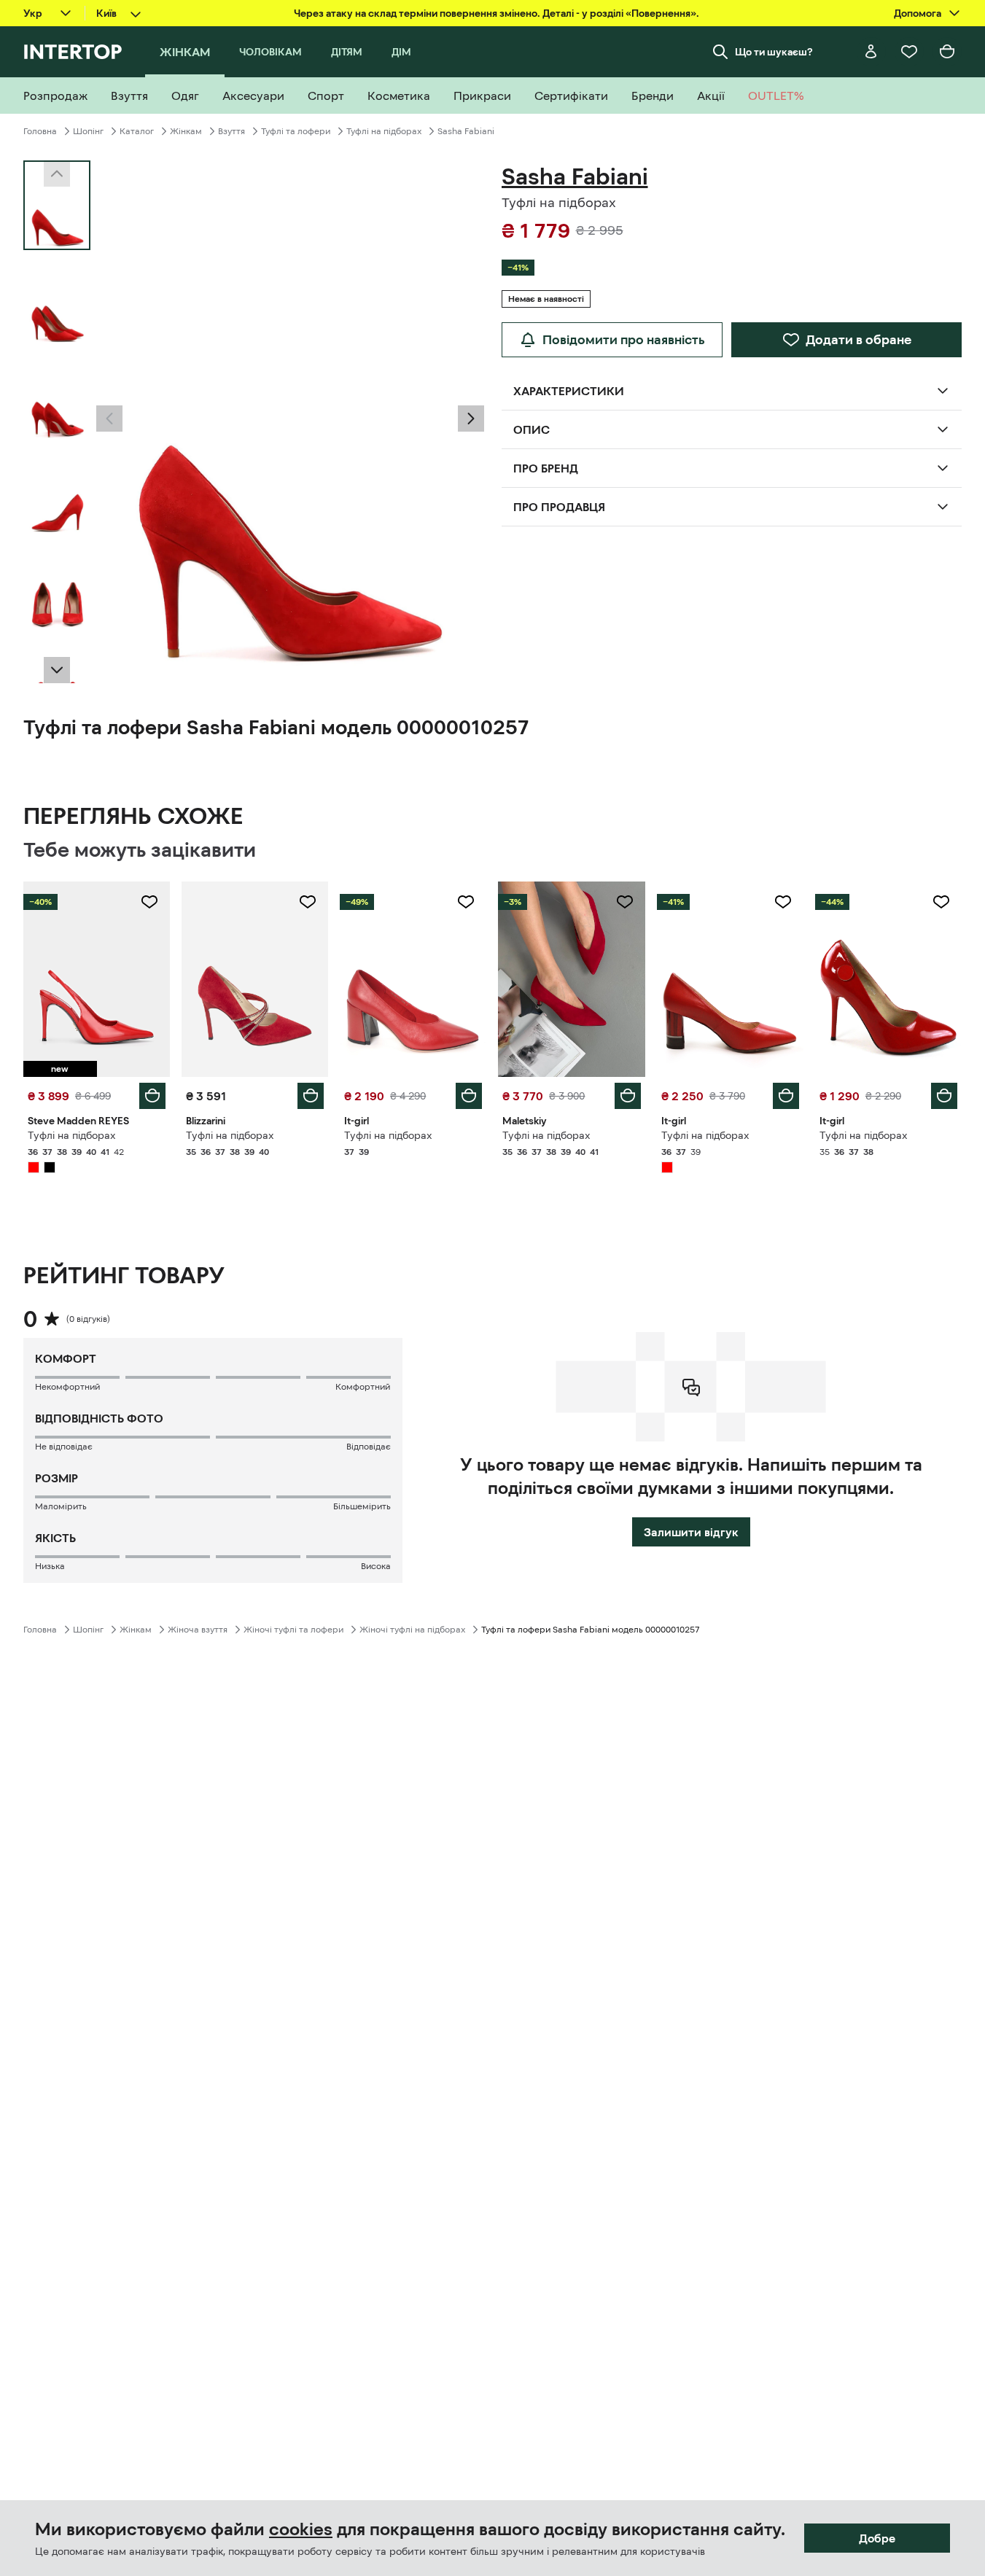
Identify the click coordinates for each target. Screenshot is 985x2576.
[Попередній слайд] (109, 419)
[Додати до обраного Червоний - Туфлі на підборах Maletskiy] (625, 902)
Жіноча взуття (198, 1630)
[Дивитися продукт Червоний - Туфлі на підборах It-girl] (413, 979)
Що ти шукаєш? (774, 52)
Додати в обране (859, 340)
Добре (877, 2538)
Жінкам (186, 131)
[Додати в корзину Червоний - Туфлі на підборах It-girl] (469, 1096)
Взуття (231, 131)
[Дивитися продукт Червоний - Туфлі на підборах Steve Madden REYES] (97, 979)
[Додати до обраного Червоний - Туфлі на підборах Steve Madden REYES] (149, 902)
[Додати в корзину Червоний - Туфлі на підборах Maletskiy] (628, 1096)
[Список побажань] (909, 52)
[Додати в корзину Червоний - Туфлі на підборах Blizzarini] (311, 1096)
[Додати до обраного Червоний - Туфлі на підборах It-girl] (466, 902)
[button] (109, 419)
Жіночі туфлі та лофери (293, 1630)
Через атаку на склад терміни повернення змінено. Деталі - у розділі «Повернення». (497, 13)
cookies (301, 2529)
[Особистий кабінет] (871, 52)
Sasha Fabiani (466, 131)
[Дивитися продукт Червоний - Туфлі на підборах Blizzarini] (255, 979)
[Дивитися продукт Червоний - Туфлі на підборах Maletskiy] (571, 979)
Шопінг (88, 131)
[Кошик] (947, 52)
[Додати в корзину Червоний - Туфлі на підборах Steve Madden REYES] (152, 1096)
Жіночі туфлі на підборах (412, 1630)
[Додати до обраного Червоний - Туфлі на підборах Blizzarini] (308, 902)
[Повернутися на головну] (73, 52)
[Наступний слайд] (57, 670)
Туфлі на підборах (384, 131)
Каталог (137, 131)
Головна (40, 131)
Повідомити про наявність (624, 340)
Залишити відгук (691, 1532)
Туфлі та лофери (296, 131)
